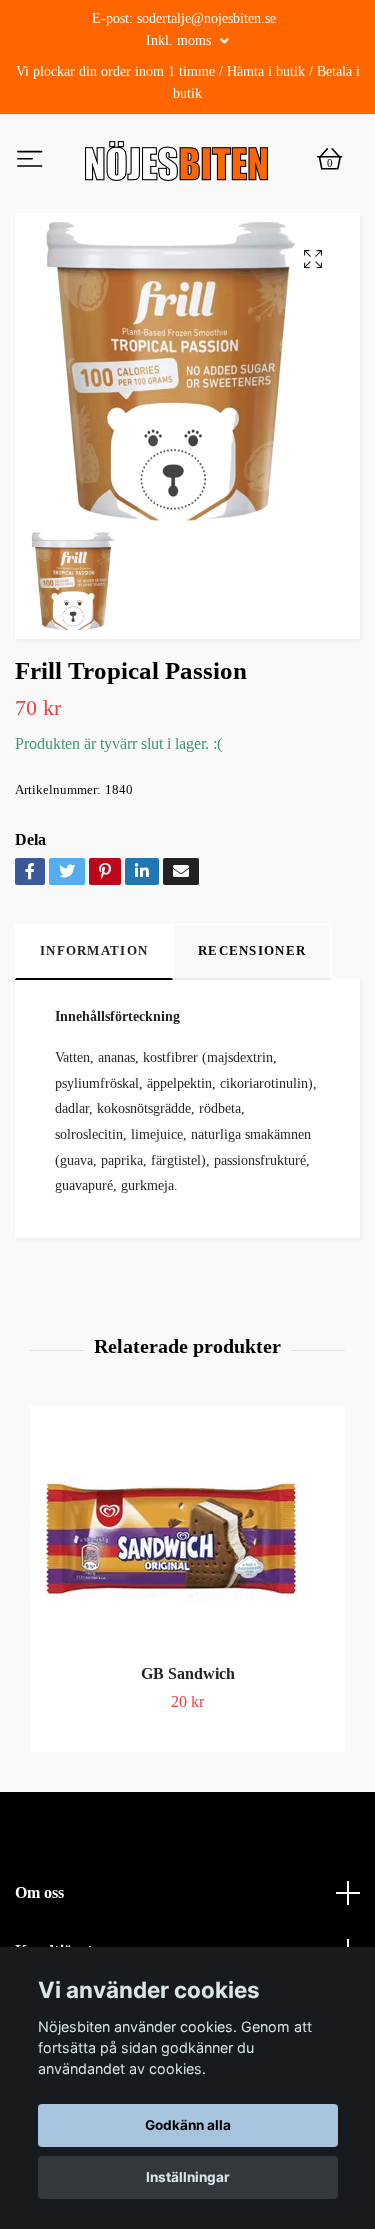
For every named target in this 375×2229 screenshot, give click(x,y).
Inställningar (188, 2177)
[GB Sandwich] (187, 1623)
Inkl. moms (180, 40)
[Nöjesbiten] (172, 203)
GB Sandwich (188, 1757)
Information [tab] (94, 1036)
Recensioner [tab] (252, 1036)
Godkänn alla (188, 2125)
